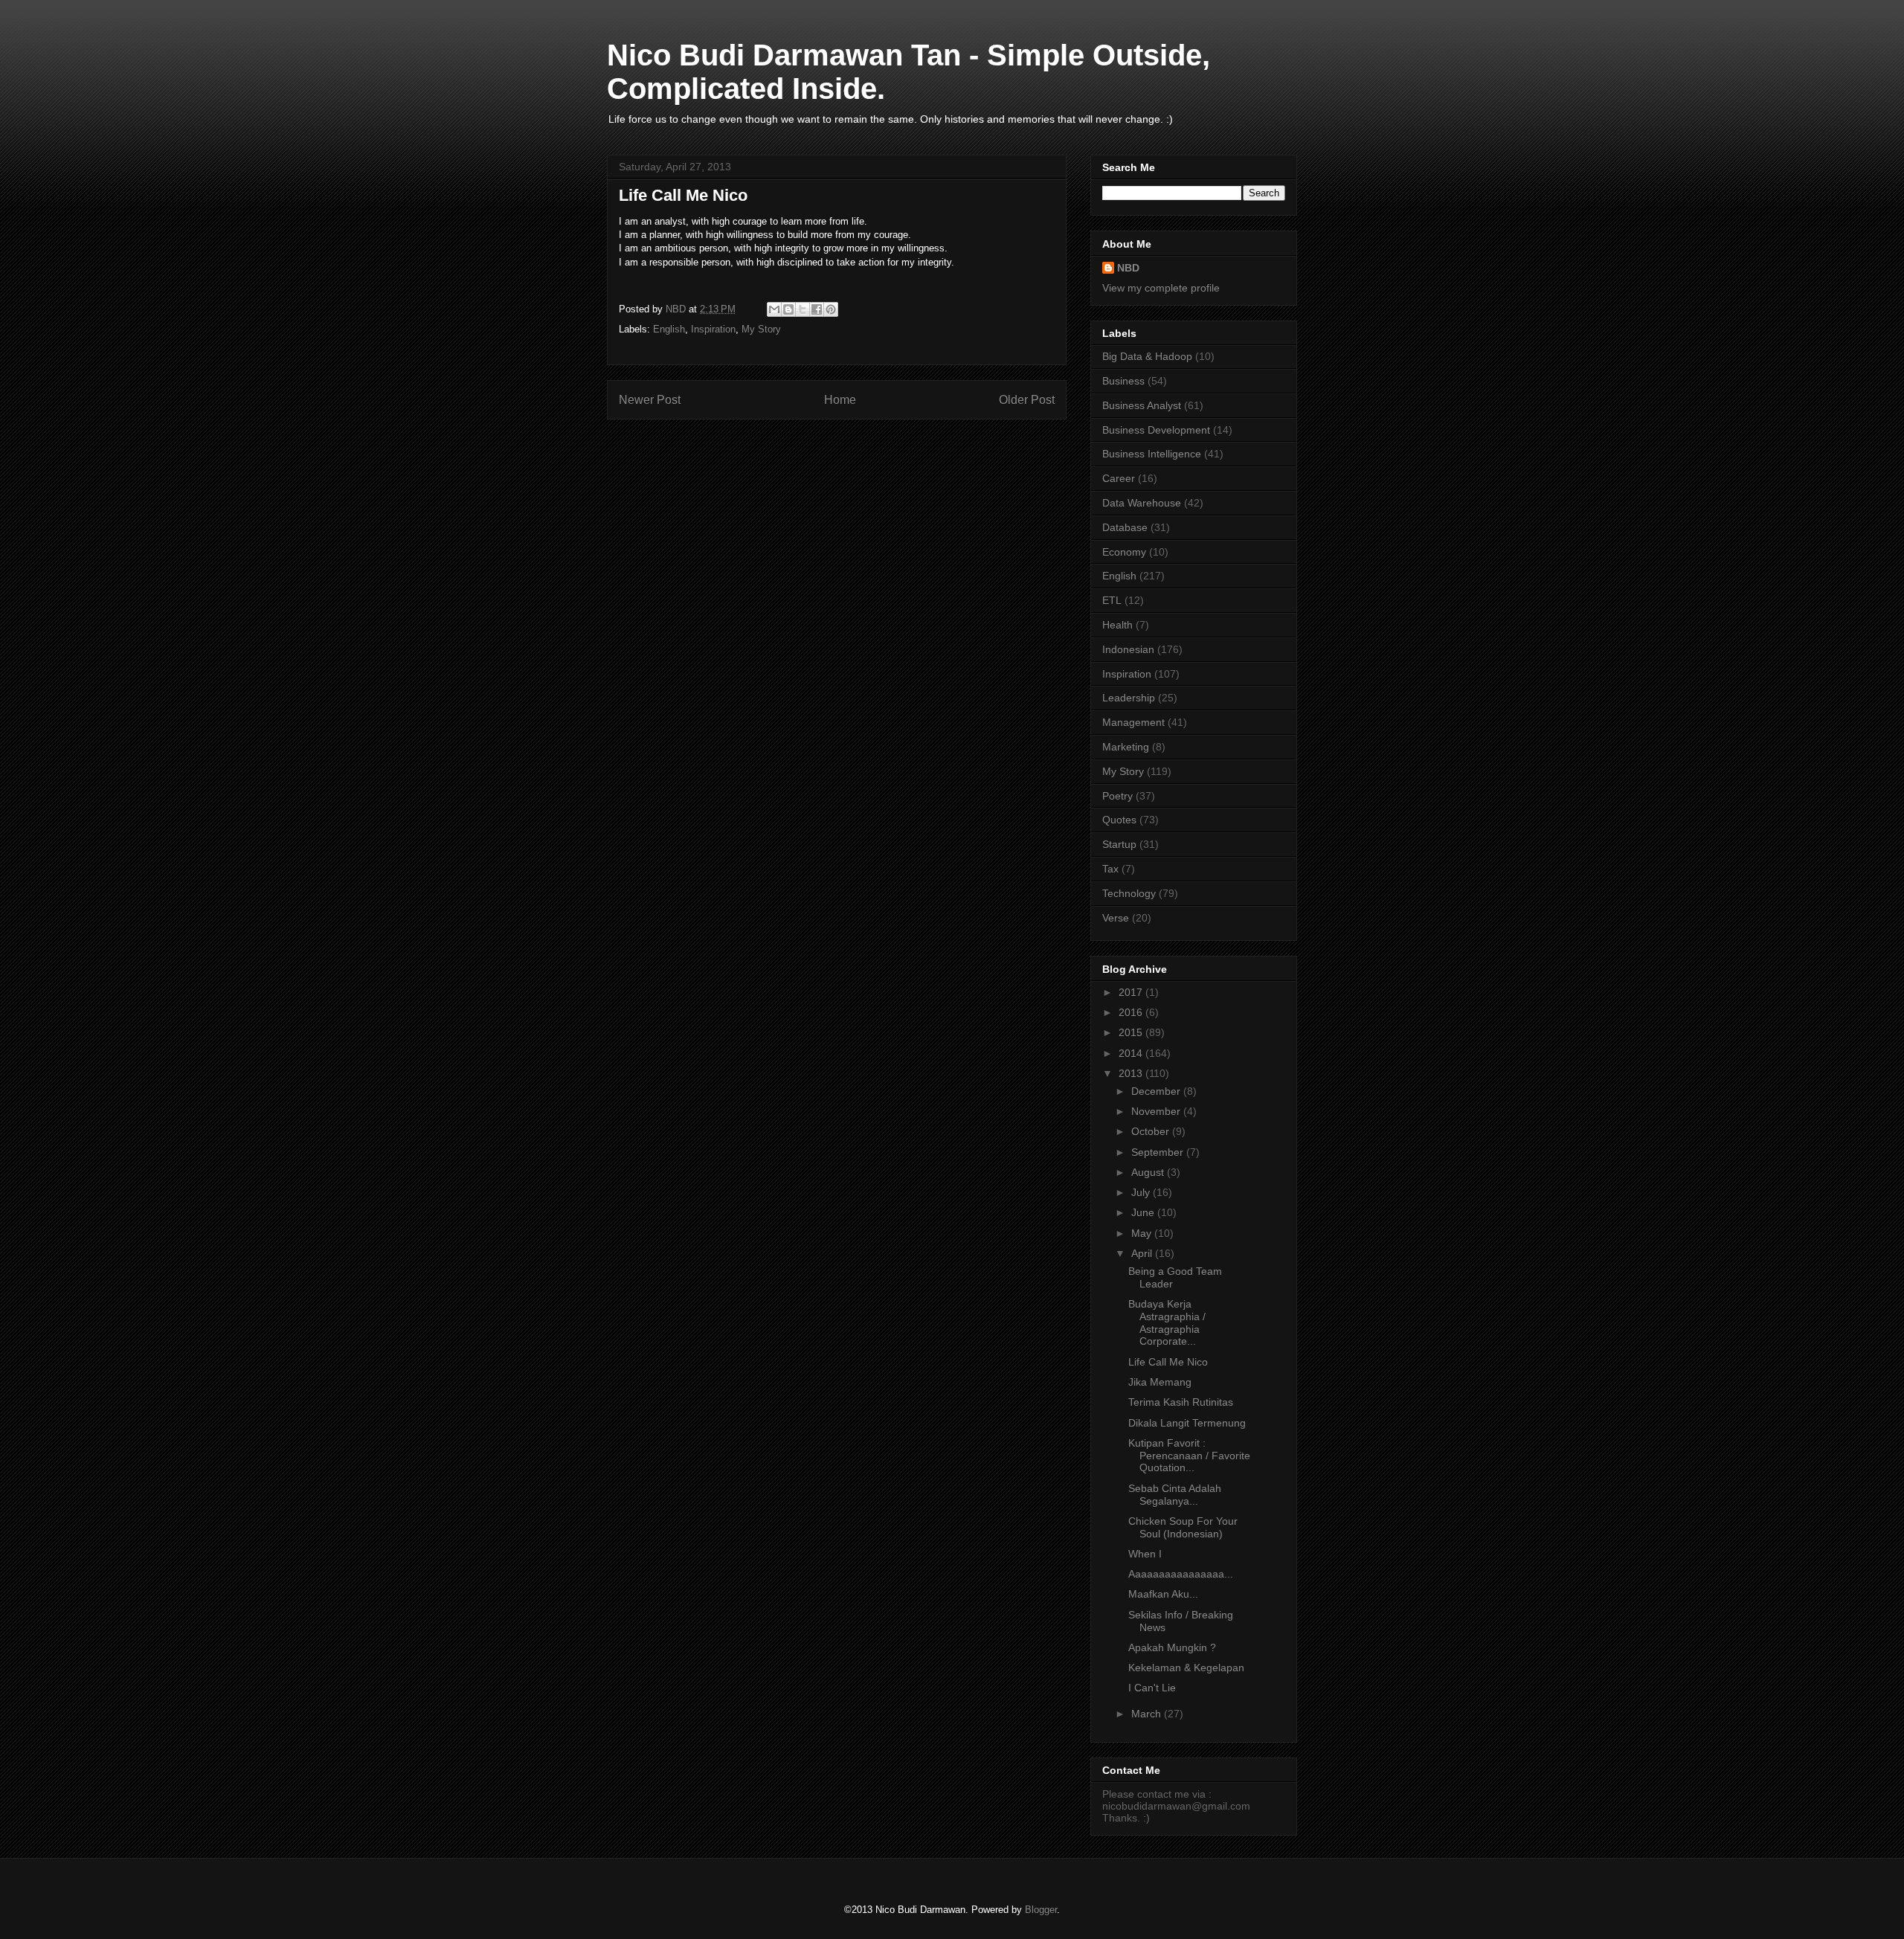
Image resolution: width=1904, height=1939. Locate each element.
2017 (1132, 992)
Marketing (1126, 747)
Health (1117, 625)
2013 (1132, 1073)
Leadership (1129, 698)
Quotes (1119, 820)
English (669, 329)
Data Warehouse (1142, 503)
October (1152, 1131)
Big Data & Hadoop (1147, 356)
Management (1133, 722)
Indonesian (1128, 649)
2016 (1132, 1012)
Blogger (1041, 1910)
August (1149, 1172)
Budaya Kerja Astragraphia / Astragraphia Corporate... (1167, 1322)
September (1159, 1152)
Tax (1110, 869)
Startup (1119, 844)
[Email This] (774, 309)
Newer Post (650, 400)
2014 (1132, 1053)
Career (1119, 478)
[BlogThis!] (788, 309)
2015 (1132, 1032)
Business (1123, 381)
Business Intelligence (1152, 454)
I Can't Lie (1152, 1688)
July (1142, 1192)
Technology (1129, 893)
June (1144, 1212)
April (1143, 1253)
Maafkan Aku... (1163, 1594)
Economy (1124, 552)
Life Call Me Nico (1168, 1362)
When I (1145, 1554)
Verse (1116, 918)
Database (1125, 527)
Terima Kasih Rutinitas (1181, 1402)
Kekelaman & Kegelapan (1186, 1668)
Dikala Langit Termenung (1187, 1423)
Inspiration (713, 329)
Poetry (1117, 796)
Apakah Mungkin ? (1172, 1647)
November (1157, 1111)
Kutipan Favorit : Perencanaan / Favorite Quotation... (1189, 1456)
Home (840, 400)
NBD (1128, 268)
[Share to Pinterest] (831, 309)
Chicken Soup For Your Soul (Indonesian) (1183, 1527)
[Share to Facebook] (817, 309)
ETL (1112, 600)
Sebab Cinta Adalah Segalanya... (1175, 1495)
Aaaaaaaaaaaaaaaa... (1181, 1574)
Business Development (1156, 430)
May (1143, 1233)
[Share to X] (803, 309)
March (1148, 1714)
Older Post (1027, 400)
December (1157, 1091)
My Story (761, 329)
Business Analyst (1142, 405)
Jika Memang (1160, 1382)
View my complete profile (1161, 288)
